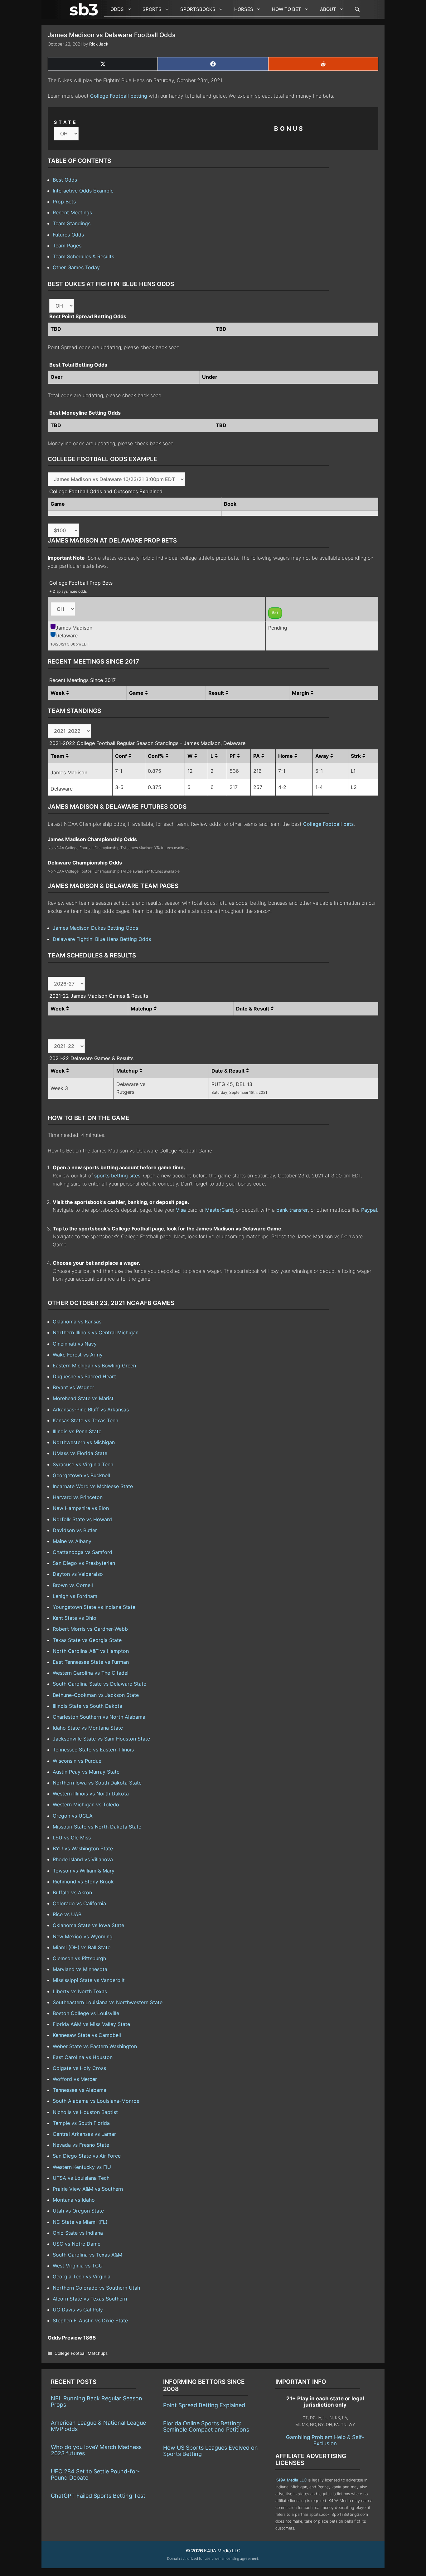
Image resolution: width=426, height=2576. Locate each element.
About (328, 9)
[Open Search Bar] (354, 9)
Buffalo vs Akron (72, 1892)
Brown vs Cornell (73, 1585)
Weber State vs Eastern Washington (95, 2046)
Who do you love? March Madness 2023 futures (96, 2450)
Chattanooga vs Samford (82, 1552)
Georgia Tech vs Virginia (82, 2277)
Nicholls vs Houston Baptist (85, 2112)
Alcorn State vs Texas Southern (90, 2299)
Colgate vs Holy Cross (79, 2068)
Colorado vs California (79, 1903)
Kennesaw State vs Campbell (87, 2035)
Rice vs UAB (67, 1914)
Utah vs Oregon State (78, 2211)
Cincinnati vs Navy (75, 1344)
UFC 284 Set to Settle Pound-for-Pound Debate (95, 2474)
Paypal (369, 1210)
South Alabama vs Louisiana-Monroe (96, 2101)
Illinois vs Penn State (77, 1431)
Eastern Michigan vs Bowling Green (94, 1366)
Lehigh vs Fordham (75, 1596)
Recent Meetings (72, 212)
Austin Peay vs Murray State (86, 1772)
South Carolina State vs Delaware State (99, 1684)
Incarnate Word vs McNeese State (93, 1486)
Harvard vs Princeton (78, 1497)
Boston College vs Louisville (86, 2013)
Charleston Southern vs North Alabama (99, 1717)
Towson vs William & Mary (84, 1871)
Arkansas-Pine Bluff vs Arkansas (91, 1410)
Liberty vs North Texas (80, 1991)
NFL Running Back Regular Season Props (97, 2401)
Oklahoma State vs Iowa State (88, 1925)
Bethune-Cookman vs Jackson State (96, 1695)
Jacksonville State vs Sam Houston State (101, 1739)
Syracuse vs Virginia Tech (83, 1464)
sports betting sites (117, 1176)
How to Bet (287, 9)
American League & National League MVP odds (98, 2426)
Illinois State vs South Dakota (87, 1706)
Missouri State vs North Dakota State (97, 1827)
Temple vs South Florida (81, 2123)
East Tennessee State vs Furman (91, 1662)
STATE (66, 122)
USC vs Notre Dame (77, 2244)
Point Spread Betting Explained (204, 2405)
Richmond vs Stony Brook (83, 1882)
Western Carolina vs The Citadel (91, 1673)
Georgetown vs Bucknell (81, 1475)
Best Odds (65, 180)
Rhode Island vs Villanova (83, 1859)
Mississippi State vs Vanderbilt (89, 1980)
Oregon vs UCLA (73, 1816)
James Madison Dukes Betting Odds (95, 928)
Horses (244, 9)
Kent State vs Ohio (75, 1618)
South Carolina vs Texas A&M (87, 2255)
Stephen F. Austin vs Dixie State (90, 2320)
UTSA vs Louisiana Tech (81, 2178)
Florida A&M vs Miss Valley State (91, 2024)
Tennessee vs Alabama (80, 2090)
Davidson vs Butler (75, 1530)
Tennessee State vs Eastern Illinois (93, 1750)
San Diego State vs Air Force (87, 2156)
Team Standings (72, 223)
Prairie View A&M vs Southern (88, 2189)
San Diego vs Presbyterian (84, 1563)
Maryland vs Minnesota (80, 1969)
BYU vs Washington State (83, 1848)
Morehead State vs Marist (83, 1398)
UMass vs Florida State (80, 1453)
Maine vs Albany (72, 1541)
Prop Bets (64, 202)
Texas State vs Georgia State (87, 1640)
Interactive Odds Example (83, 191)
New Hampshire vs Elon (81, 1508)
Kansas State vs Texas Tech (85, 1420)
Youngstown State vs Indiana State (94, 1607)
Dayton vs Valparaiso (78, 1574)
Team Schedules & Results (83, 256)
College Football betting (119, 96)
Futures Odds (68, 235)
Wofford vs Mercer (75, 2079)
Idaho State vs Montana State (88, 1728)
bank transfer (292, 1210)
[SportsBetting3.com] (85, 9)
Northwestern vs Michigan (84, 1442)
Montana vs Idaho (74, 2200)
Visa (181, 1210)
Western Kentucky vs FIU (82, 2167)
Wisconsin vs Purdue (77, 1761)
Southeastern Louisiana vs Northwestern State (108, 2002)
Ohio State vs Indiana (78, 2233)
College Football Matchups (81, 2353)
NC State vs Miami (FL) (80, 2222)
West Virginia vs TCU (78, 2266)
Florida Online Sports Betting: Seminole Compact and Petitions (206, 2426)
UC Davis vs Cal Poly (78, 2310)
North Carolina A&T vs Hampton (91, 1651)
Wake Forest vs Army (78, 1355)
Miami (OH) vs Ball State (82, 1947)
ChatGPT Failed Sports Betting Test (98, 2496)
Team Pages (67, 246)
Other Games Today (76, 267)
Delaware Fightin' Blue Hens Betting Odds (102, 939)
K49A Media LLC (291, 2480)
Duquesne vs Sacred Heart (84, 1376)
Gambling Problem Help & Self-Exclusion (325, 2440)
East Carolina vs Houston (83, 2057)
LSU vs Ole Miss (72, 1838)
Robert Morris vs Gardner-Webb (90, 1629)
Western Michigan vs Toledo (86, 1804)
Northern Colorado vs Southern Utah (96, 2288)
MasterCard (219, 1210)
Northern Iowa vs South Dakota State (97, 1783)
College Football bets (328, 824)
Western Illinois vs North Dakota (91, 1794)
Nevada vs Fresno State (81, 2145)
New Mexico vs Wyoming (83, 1936)
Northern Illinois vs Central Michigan (96, 1332)
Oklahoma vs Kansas (77, 1322)
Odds (117, 9)
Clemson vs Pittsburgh (79, 1958)
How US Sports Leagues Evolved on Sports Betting (211, 2451)
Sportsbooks (198, 9)
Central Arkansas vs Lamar (84, 2134)
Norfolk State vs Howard (82, 1519)
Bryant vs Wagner (73, 1387)
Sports (152, 9)
